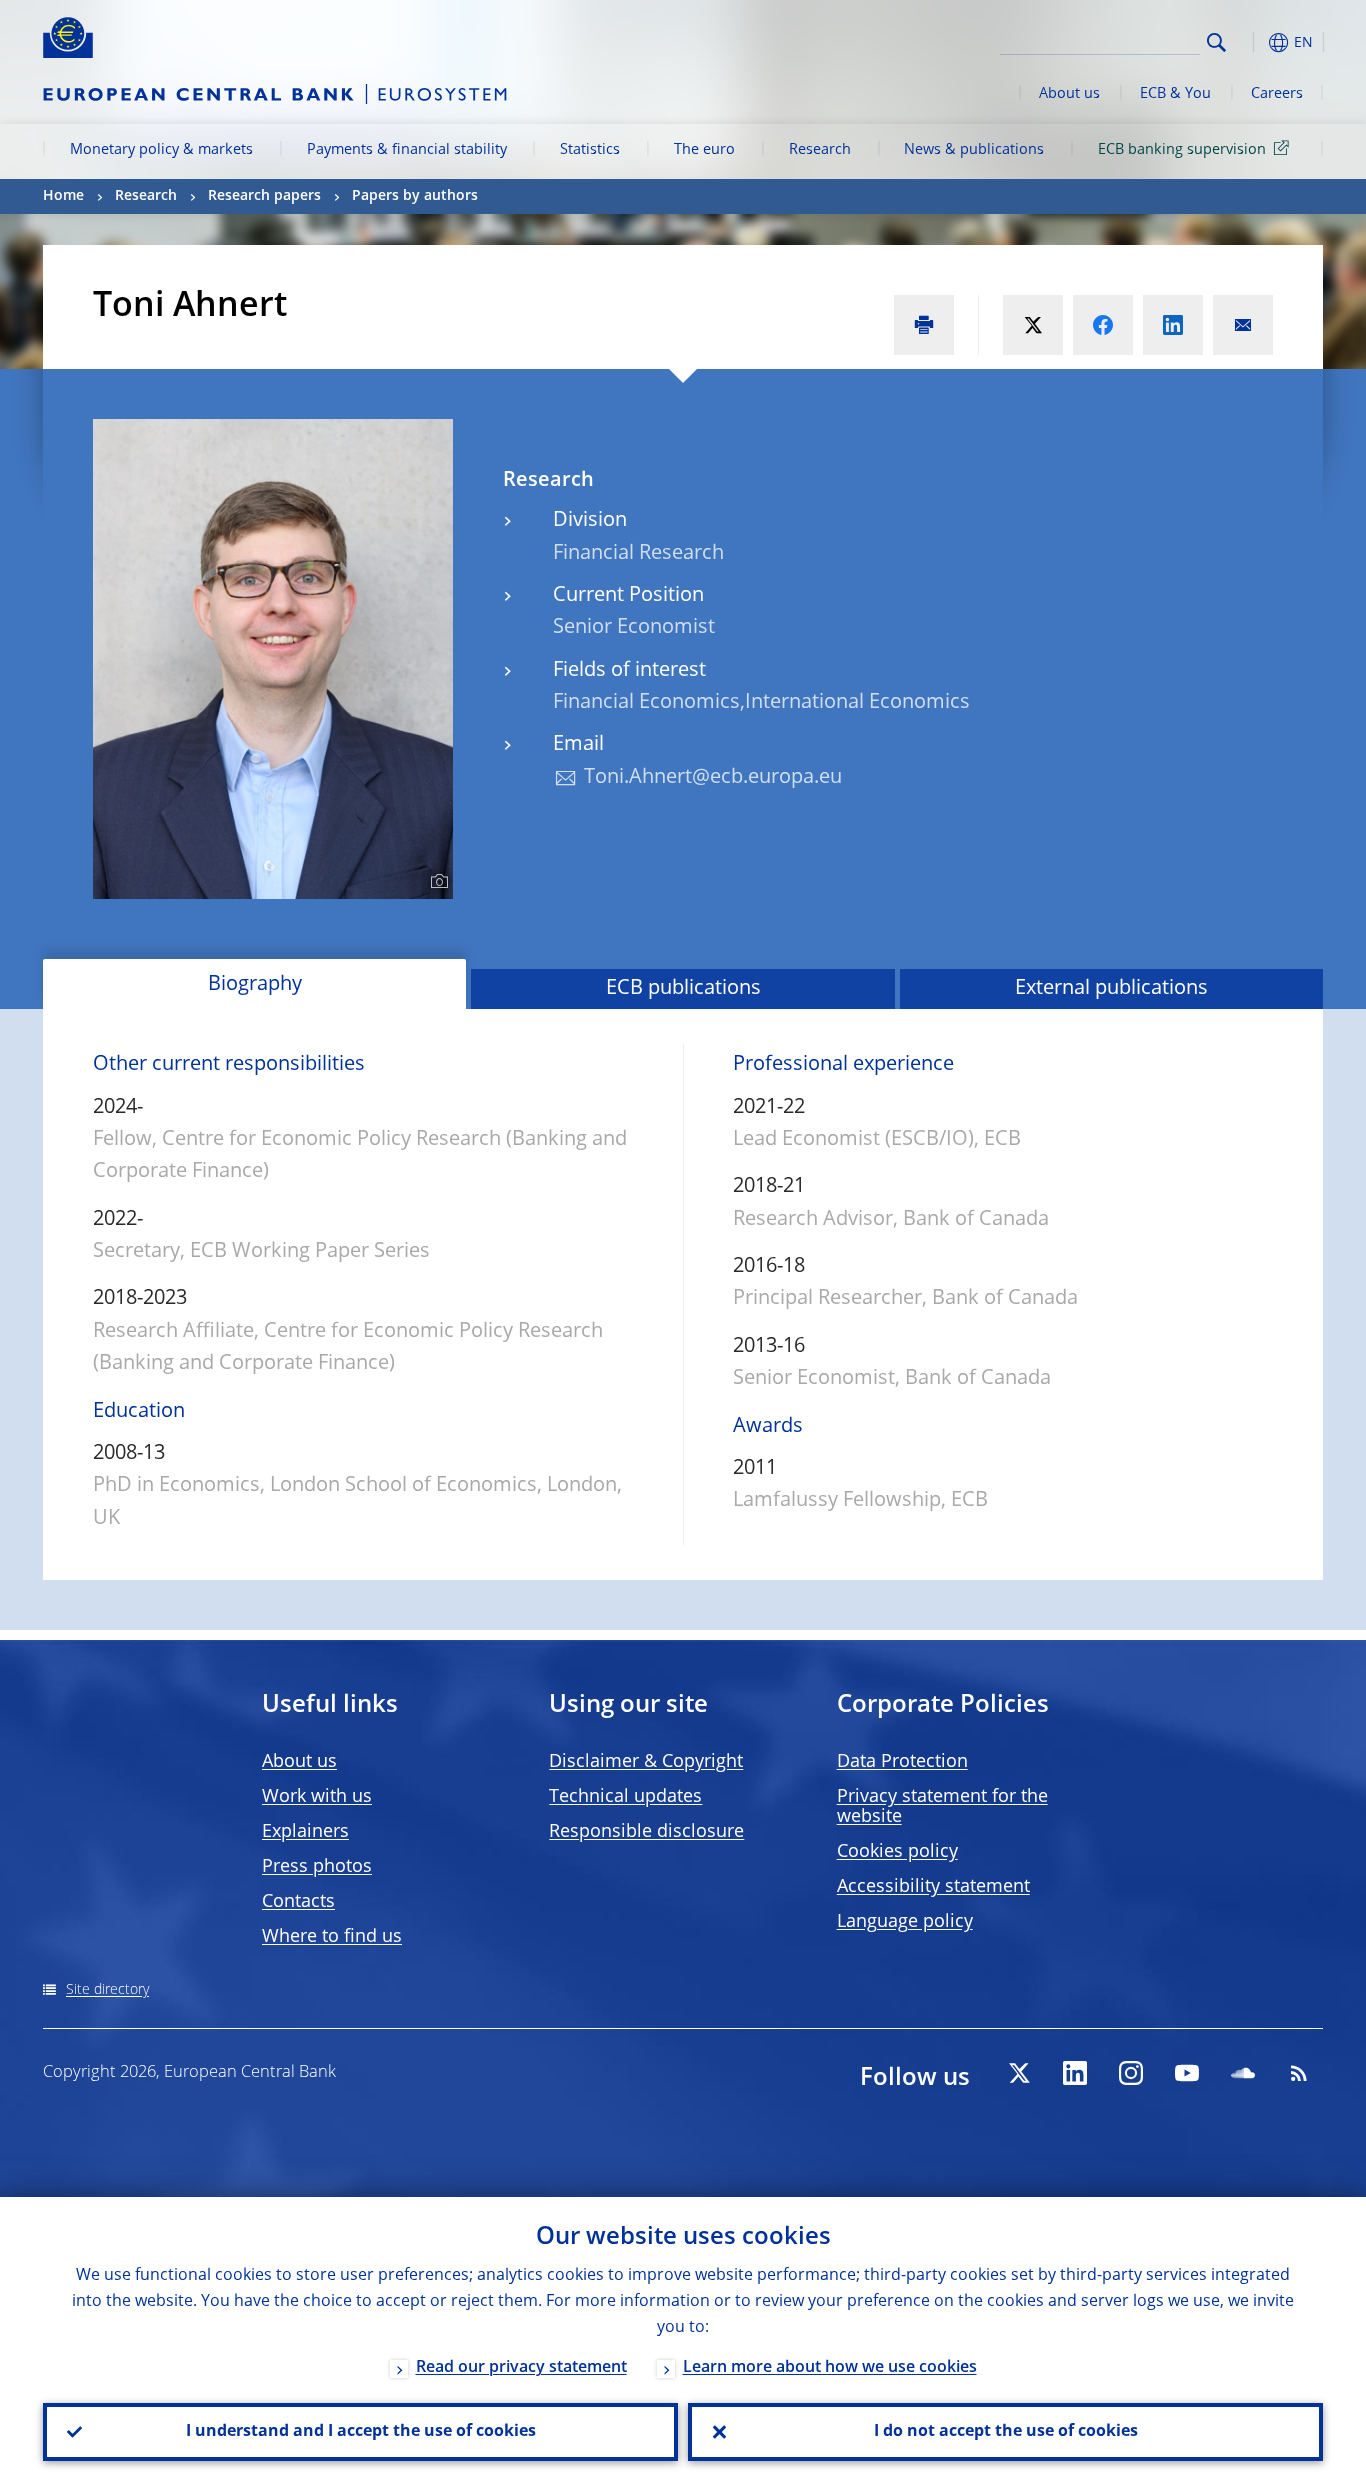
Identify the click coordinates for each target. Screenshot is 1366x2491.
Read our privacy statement (521, 2368)
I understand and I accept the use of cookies (361, 2432)
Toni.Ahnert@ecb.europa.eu (713, 778)
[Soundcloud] (1243, 2073)
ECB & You (1175, 94)
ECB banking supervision (1182, 150)
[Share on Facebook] (1103, 325)
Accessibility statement (933, 1887)
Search (1216, 42)
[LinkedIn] (1075, 2073)
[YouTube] (1187, 2073)
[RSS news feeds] (1299, 2073)
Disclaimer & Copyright (646, 1762)
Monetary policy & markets (161, 150)
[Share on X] (1033, 325)
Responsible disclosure (646, 1832)
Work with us (317, 1797)
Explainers (305, 1832)
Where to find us (332, 1937)
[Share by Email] (1243, 325)
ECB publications (683, 989)
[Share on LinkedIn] (1173, 325)
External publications (1111, 989)
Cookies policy (897, 1852)
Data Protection (902, 1762)
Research (820, 150)
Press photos (317, 1867)
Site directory (107, 1990)
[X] (1019, 2073)
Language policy (905, 1922)
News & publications (974, 150)
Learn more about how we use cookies (830, 2368)
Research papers (264, 196)
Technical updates (625, 1797)
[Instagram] (1131, 2073)
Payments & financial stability (407, 150)
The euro (704, 150)
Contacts (298, 1902)
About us (1069, 94)
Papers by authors (415, 196)
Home (63, 196)
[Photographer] (436, 882)
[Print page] (924, 325)
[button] (1253, 42)
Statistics (590, 150)
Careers (1277, 94)
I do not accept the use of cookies (1006, 2432)
